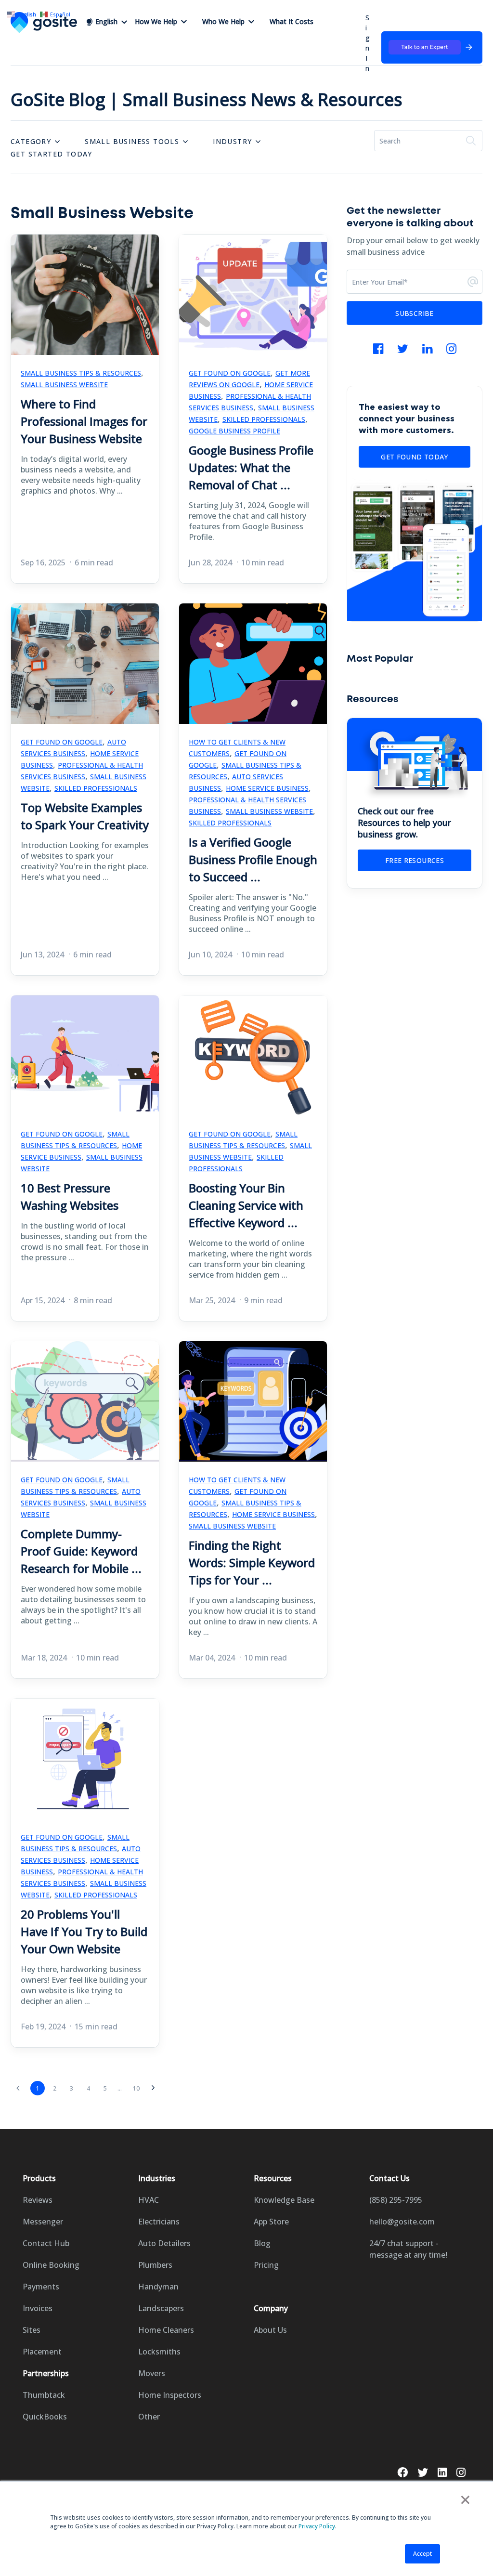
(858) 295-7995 (396, 2200)
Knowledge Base (284, 2200)
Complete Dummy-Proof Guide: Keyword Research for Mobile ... (81, 1551)
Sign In (368, 43)
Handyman (158, 2287)
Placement (42, 2352)
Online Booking (51, 2265)
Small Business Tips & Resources (81, 373)
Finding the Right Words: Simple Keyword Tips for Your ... (252, 1563)
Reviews (38, 2200)
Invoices (38, 2308)
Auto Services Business (73, 748)
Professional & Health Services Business (250, 402)
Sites (32, 2330)
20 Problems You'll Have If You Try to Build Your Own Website (84, 1931)
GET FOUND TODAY (414, 457)
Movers (152, 2373)
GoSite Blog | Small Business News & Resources (207, 99)
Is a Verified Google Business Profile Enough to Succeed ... (253, 859)
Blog (262, 2243)
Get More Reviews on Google (249, 379)
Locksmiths (159, 2352)
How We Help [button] (156, 21)
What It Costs (292, 21)
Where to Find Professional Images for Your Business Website (84, 421)
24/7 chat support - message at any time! (408, 2249)
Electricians (159, 2222)
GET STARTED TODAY (52, 154)
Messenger (43, 2222)
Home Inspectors (170, 2395)
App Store (271, 2222)
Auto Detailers (164, 2243)
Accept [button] (422, 2554)
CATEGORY (31, 141)
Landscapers (161, 2308)
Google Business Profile (234, 431)
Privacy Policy (317, 2526)
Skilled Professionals (264, 419)
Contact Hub (46, 2243)
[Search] (471, 141)
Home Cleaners (166, 2330)
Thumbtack (44, 2395)
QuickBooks (45, 2417)
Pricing (266, 2265)
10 (136, 2088)
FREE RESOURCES (415, 860)
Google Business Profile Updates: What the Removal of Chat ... (251, 467)
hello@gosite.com (402, 2222)
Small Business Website (64, 385)
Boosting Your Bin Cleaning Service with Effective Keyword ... (246, 1205)
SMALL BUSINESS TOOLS (132, 141)
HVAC (149, 2200)
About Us (270, 2330)
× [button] (465, 2499)
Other (149, 2417)
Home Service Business (267, 788)
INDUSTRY (232, 141)
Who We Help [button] (223, 21)
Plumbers (155, 2265)
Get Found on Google (230, 373)
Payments (41, 2287)
